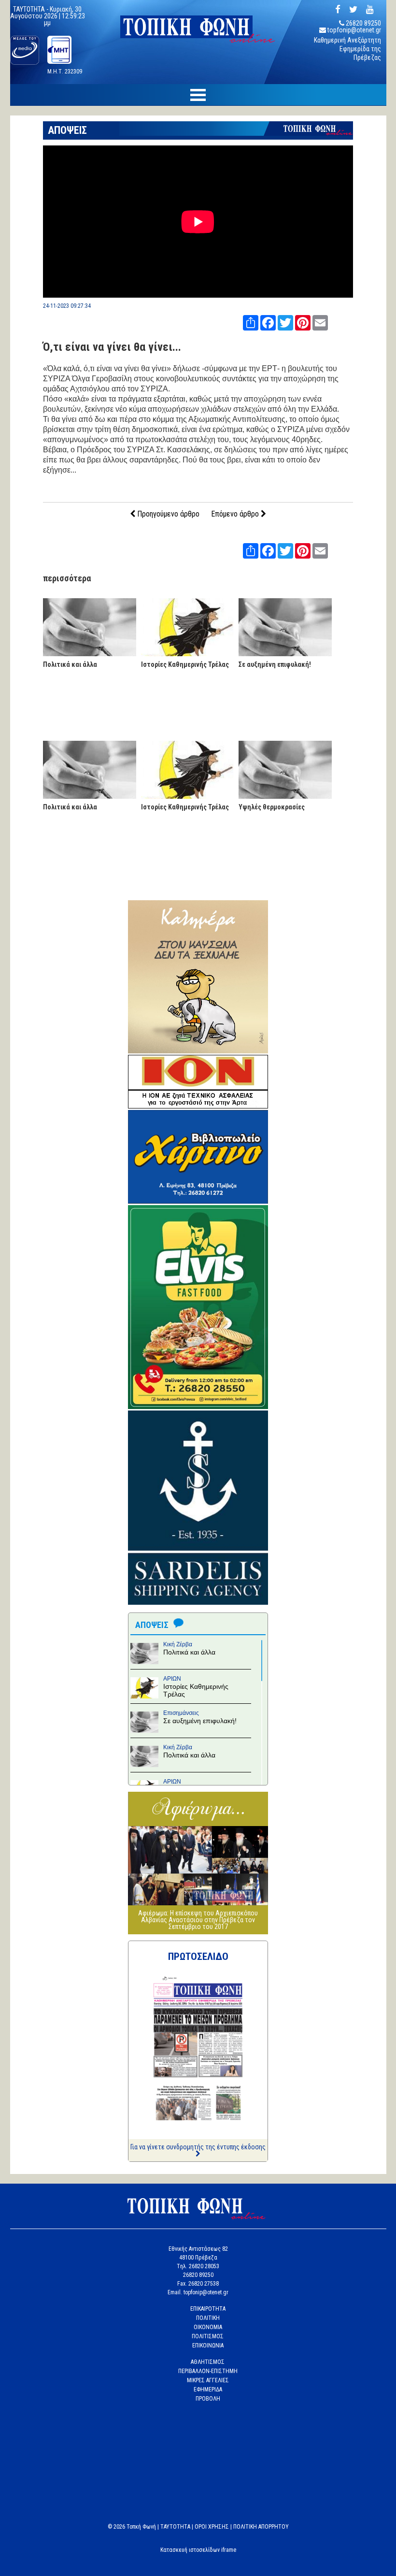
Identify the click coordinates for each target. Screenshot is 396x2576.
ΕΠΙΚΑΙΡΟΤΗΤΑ (208, 2309)
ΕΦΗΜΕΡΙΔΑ (208, 2389)
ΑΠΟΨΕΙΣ (67, 130)
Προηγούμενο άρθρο (167, 514)
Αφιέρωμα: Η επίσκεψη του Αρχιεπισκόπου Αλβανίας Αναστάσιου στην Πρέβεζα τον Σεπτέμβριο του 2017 (198, 1920)
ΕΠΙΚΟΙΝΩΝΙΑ (208, 2346)
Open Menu (198, 95)
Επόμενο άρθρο (236, 514)
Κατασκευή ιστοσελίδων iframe (198, 2550)
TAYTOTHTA (175, 2527)
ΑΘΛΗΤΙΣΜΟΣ (208, 2362)
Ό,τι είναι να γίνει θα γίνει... (112, 347)
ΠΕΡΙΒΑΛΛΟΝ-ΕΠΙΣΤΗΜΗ (208, 2371)
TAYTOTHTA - (31, 9)
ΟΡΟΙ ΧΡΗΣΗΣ (212, 2527)
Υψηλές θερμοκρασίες (272, 807)
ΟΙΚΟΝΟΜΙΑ (208, 2327)
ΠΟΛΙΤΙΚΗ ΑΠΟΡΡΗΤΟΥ (261, 2527)
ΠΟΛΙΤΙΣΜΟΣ (208, 2336)
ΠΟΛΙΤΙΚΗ (208, 2318)
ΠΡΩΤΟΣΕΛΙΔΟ (198, 1957)
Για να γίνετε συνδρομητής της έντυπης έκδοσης (198, 2147)
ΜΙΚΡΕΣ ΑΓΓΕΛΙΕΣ (208, 2380)
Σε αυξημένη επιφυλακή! (275, 664)
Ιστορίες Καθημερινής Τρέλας (185, 664)
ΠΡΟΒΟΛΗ (208, 2399)
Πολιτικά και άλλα (70, 664)
